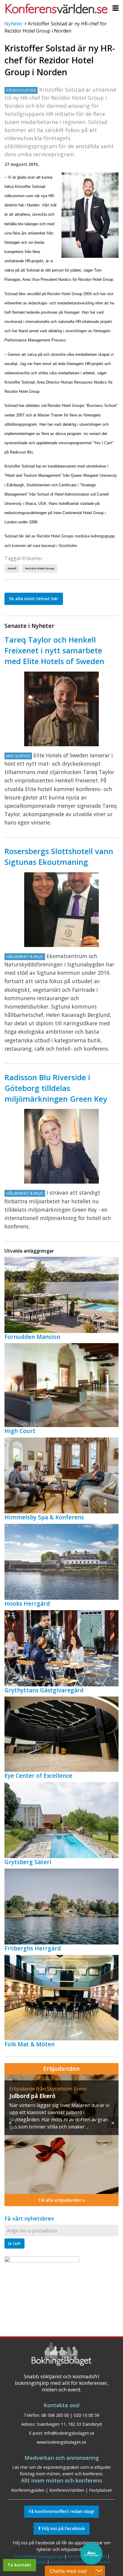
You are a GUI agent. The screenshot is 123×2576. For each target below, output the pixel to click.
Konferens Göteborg (69, 2562)
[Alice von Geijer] (61, 1146)
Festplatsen (101, 2490)
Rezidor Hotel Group (40, 568)
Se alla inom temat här (34, 599)
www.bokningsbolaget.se (61, 2442)
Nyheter (14, 24)
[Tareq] (61, 709)
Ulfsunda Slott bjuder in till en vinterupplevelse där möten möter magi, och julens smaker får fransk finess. (59, 2112)
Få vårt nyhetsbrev (29, 2218)
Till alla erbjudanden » (62, 2200)
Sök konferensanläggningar (39, 2556)
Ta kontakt (19, 2565)
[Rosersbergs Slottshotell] (61, 910)
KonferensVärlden (67, 2490)
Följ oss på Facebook (63, 2528)
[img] (61, 2134)
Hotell (12, 568)
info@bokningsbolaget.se (69, 2433)
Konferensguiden (28, 2490)
